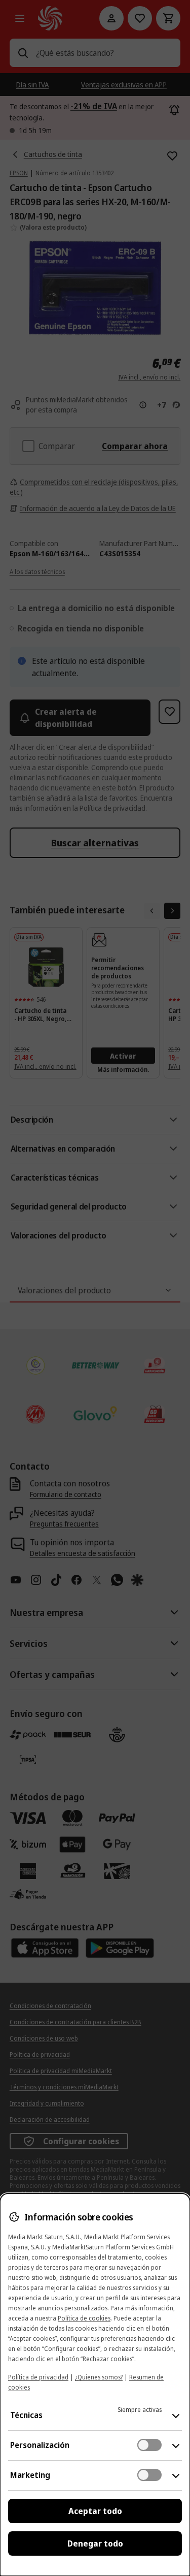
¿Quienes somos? (99, 2377)
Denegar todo (95, 2543)
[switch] (149, 2445)
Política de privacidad (38, 2377)
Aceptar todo (95, 2511)
